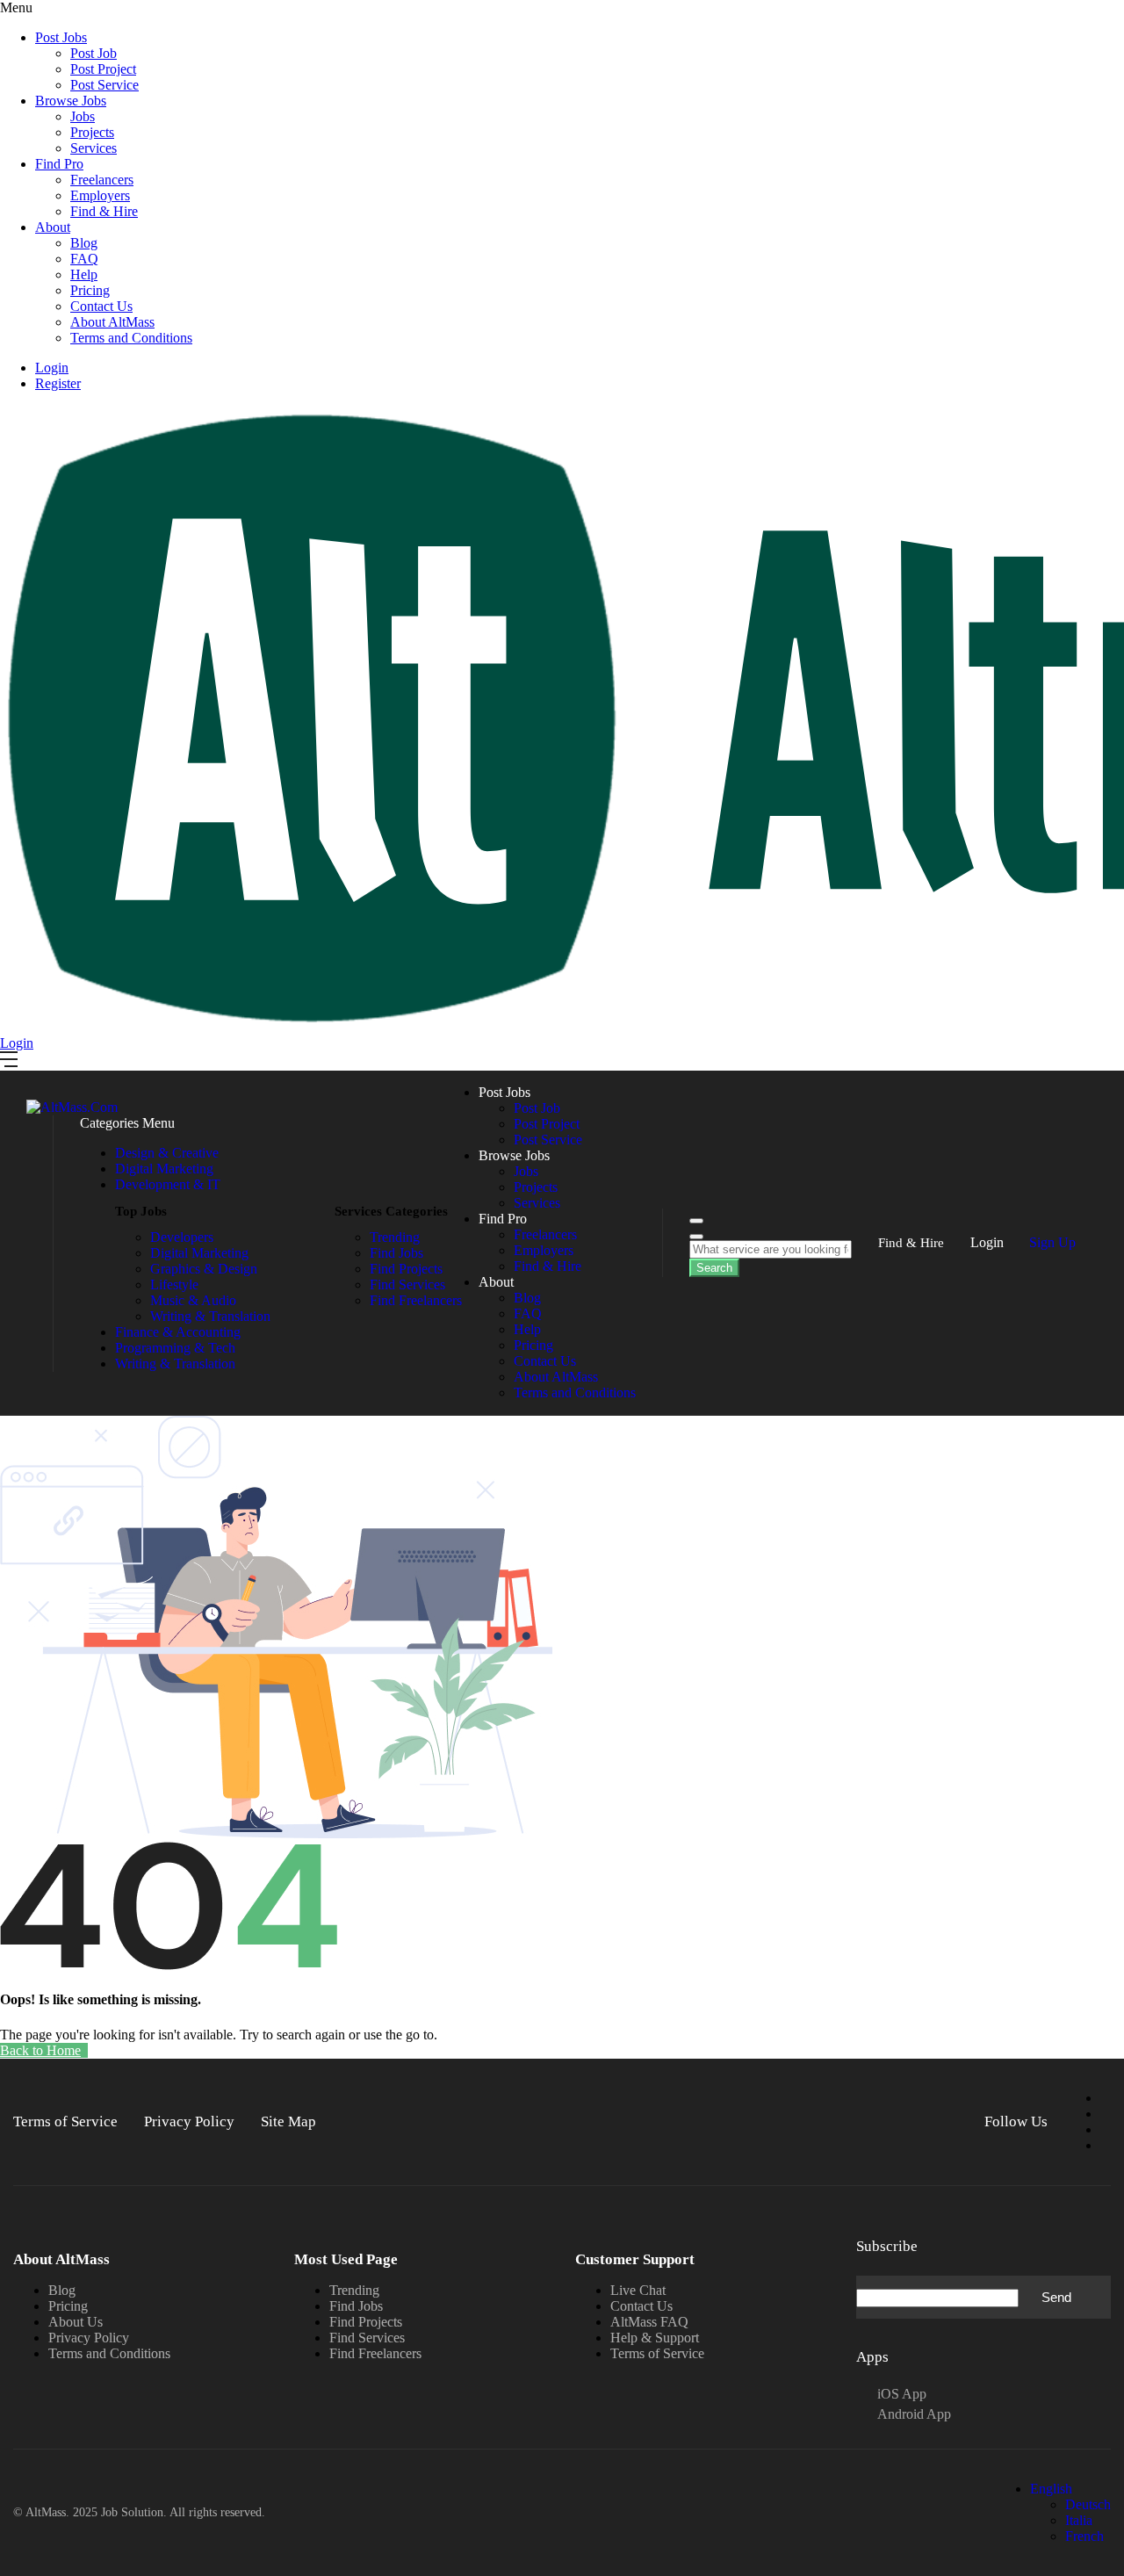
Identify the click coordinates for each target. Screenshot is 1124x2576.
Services (94, 148)
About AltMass (112, 322)
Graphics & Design (204, 1269)
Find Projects (366, 2322)
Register (58, 383)
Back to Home (40, 2050)
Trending (354, 2290)
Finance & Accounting (178, 1332)
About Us (76, 2322)
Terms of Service (657, 2353)
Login (52, 368)
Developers (182, 1237)
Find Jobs (356, 2306)
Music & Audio (193, 1300)
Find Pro (59, 164)
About (53, 227)
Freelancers (102, 180)
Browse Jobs (71, 101)
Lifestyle (174, 1284)
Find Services (367, 2338)
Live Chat (638, 2290)
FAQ (84, 259)
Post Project (103, 69)
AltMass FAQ (649, 2322)
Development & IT (168, 1184)
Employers (100, 195)
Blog (84, 243)
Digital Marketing (164, 1169)
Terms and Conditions (131, 338)
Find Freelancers (375, 2353)
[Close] (696, 1237)
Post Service (104, 85)
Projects (92, 132)
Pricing (90, 290)
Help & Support (655, 2338)
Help (84, 274)
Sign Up (1052, 1242)
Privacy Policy (89, 2338)
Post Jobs (61, 37)
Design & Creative (167, 1153)
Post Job (94, 53)
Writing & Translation (210, 1316)
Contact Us (101, 306)
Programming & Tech (175, 1348)
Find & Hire (104, 211)
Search (714, 1268)
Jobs (83, 116)
